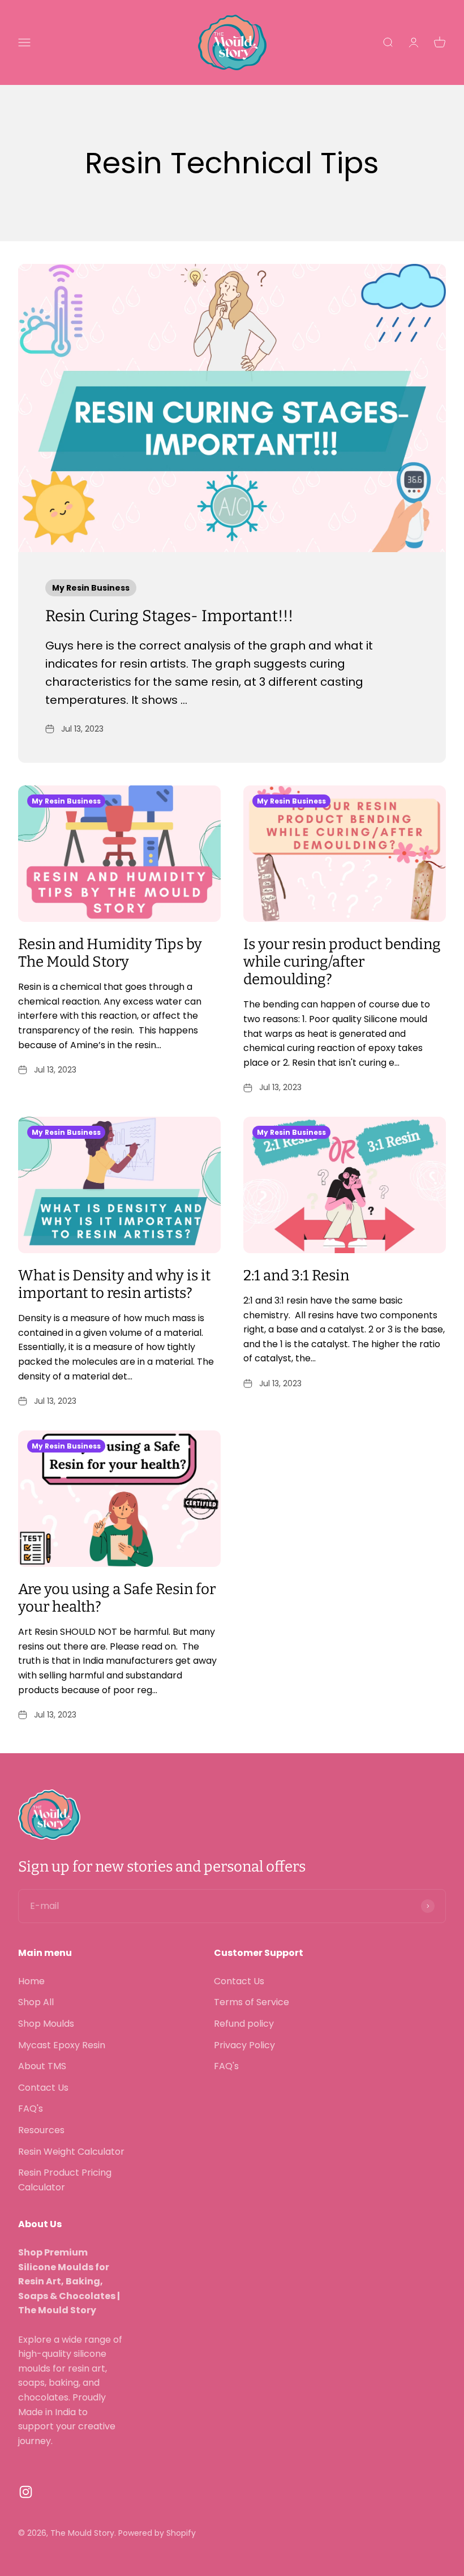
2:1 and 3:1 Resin (296, 1276)
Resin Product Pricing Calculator (65, 2180)
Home (31, 1981)
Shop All (36, 2002)
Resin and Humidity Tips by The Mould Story (110, 953)
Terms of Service (252, 2002)
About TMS (42, 2066)
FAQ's (31, 2109)
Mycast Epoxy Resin (62, 2045)
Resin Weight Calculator (71, 2152)
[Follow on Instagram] (26, 2492)
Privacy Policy (244, 2045)
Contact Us (43, 2088)
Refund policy (244, 2024)
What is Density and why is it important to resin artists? (114, 1284)
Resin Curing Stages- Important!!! (169, 616)
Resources (41, 2130)
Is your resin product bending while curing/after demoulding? (342, 962)
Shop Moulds (46, 2024)
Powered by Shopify (157, 2533)
